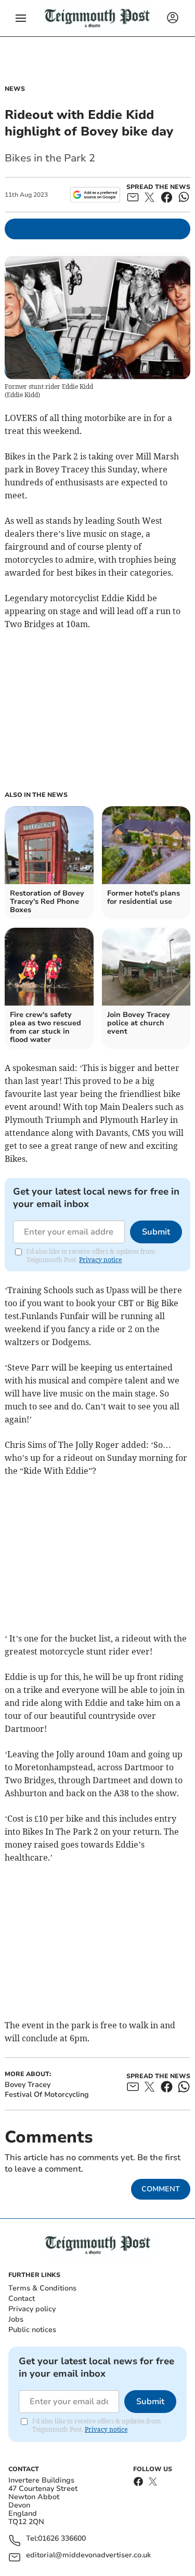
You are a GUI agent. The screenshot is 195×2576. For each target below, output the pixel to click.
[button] (21, 18)
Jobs (16, 2319)
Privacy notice (100, 1260)
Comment (161, 2189)
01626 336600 (62, 2539)
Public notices (32, 2330)
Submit (156, 1232)
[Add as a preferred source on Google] (95, 195)
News (15, 89)
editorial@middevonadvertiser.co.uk (88, 2555)
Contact (22, 2299)
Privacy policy (32, 2309)
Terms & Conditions (42, 2288)
